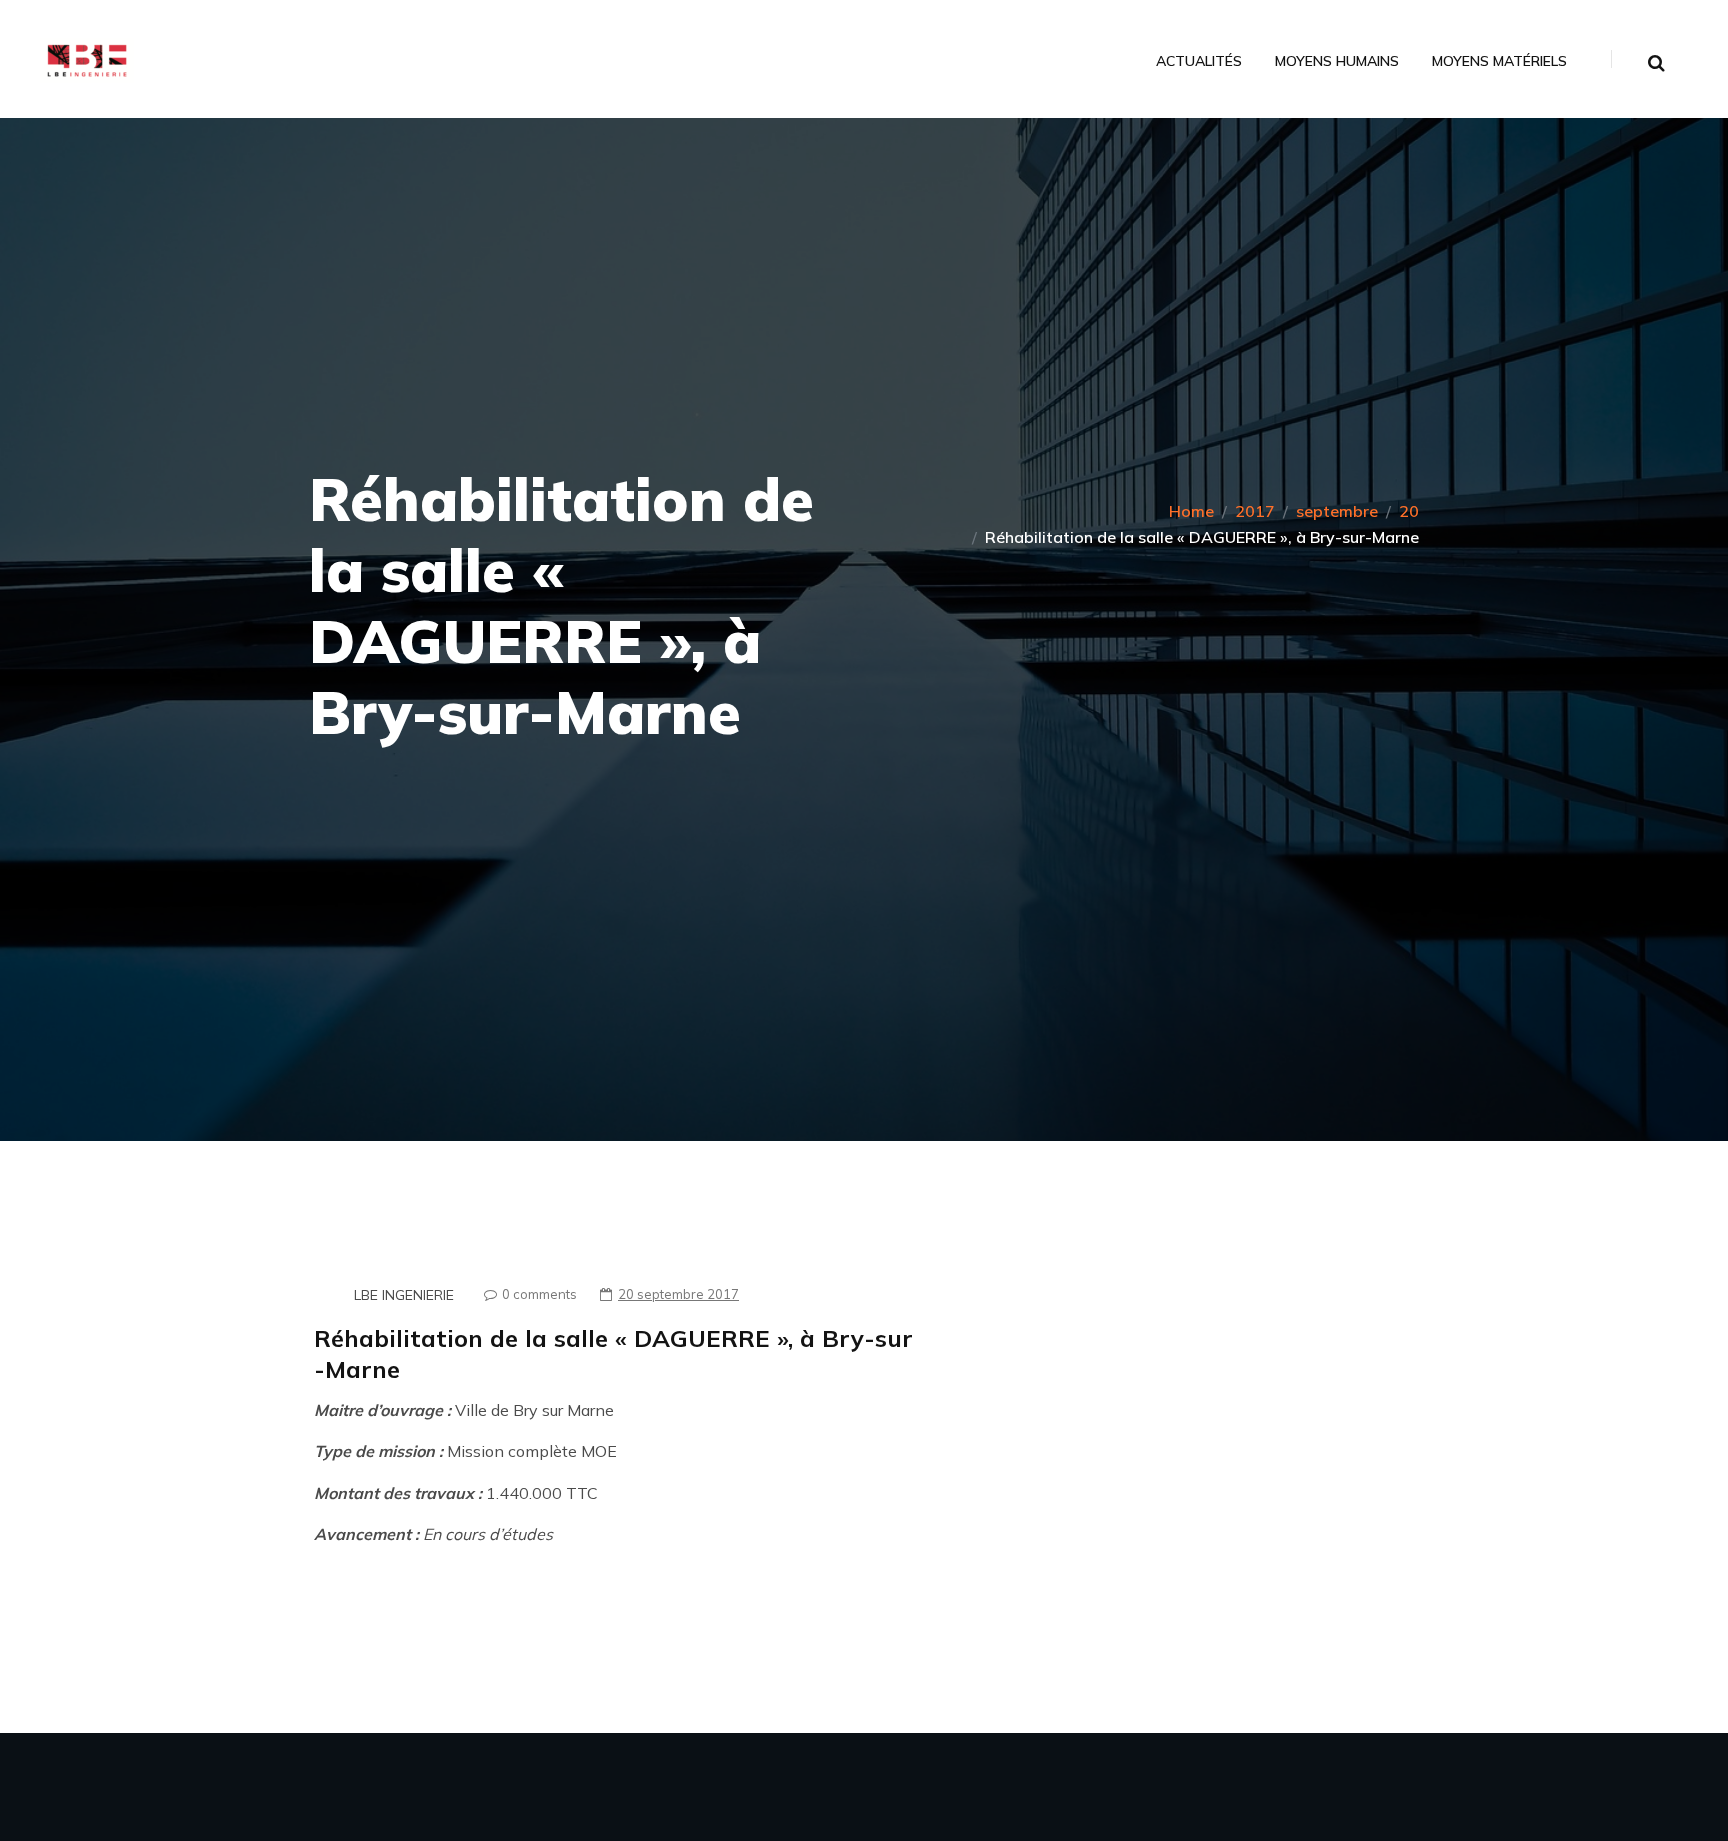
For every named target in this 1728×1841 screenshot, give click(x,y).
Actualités (1199, 61)
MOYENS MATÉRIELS (1499, 61)
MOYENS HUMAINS (1337, 61)
